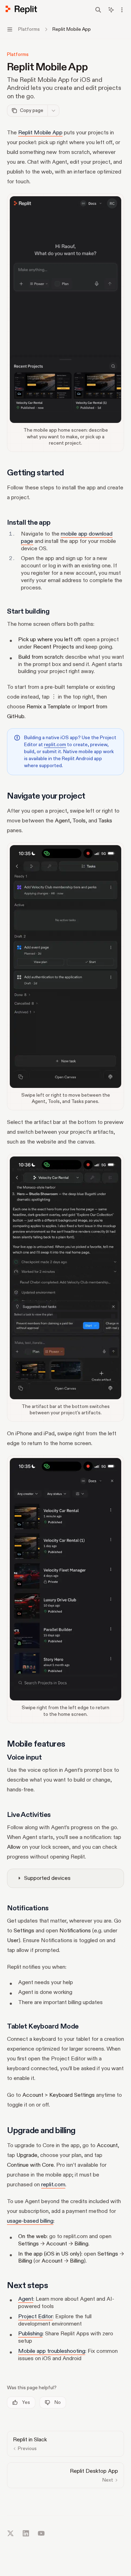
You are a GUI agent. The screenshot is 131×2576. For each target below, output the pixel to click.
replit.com (55, 745)
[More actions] (122, 10)
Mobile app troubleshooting (52, 2351)
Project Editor (35, 2316)
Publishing (30, 2334)
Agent (26, 2299)
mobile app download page (67, 537)
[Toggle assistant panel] (111, 10)
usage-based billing (30, 2221)
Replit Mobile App (40, 133)
